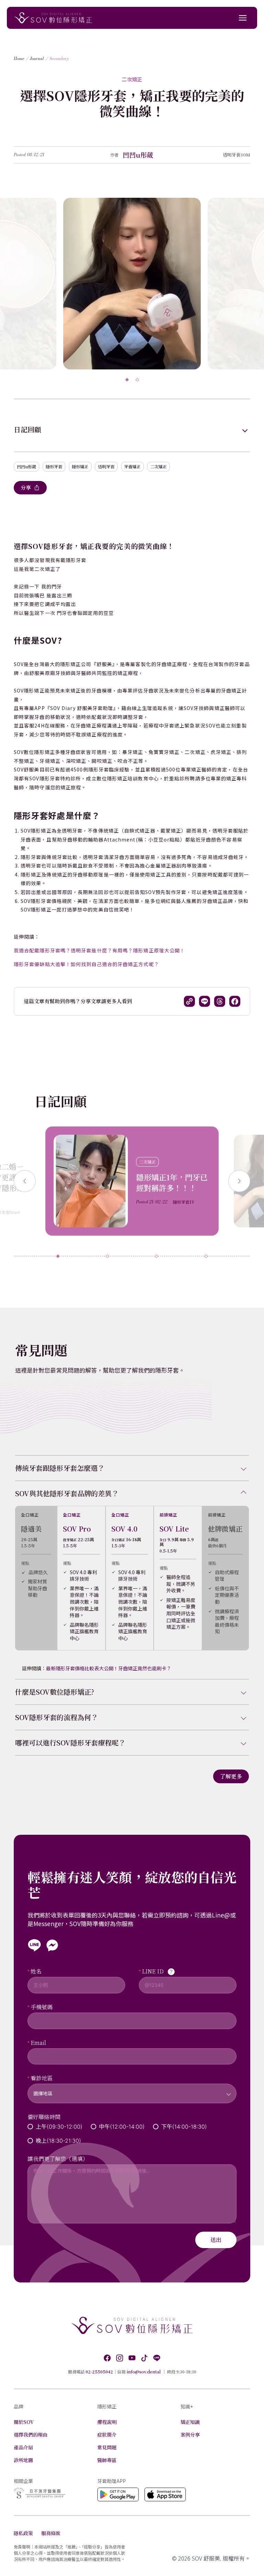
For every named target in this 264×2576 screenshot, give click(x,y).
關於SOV (24, 2422)
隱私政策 (23, 2533)
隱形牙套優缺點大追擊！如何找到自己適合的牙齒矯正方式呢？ (86, 964)
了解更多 (231, 1776)
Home (19, 59)
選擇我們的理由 (31, 2435)
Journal (37, 59)
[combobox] (132, 2089)
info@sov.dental (144, 2372)
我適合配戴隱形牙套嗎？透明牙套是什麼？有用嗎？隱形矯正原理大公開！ (99, 950)
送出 (216, 2240)
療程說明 (107, 2422)
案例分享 (190, 2435)
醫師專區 (107, 2460)
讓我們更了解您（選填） (58, 2159)
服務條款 (51, 2533)
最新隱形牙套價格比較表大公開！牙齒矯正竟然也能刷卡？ (109, 1668)
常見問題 (107, 2447)
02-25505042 (99, 2372)
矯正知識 (190, 2422)
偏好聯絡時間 (44, 2117)
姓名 (36, 1971)
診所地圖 (23, 2460)
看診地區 (42, 2078)
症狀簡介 (107, 2435)
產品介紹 (23, 2447)
